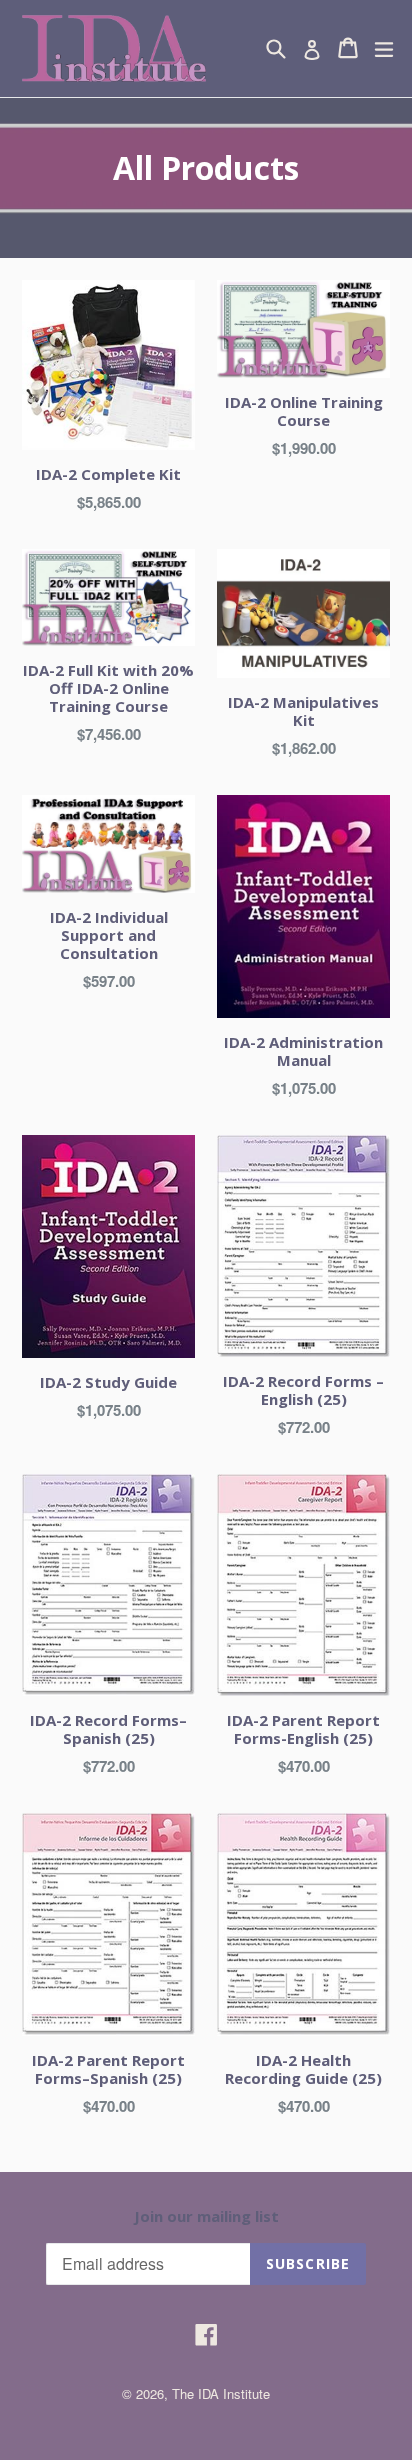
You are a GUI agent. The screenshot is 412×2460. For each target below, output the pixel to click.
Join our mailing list (206, 2216)
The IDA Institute (221, 2393)
